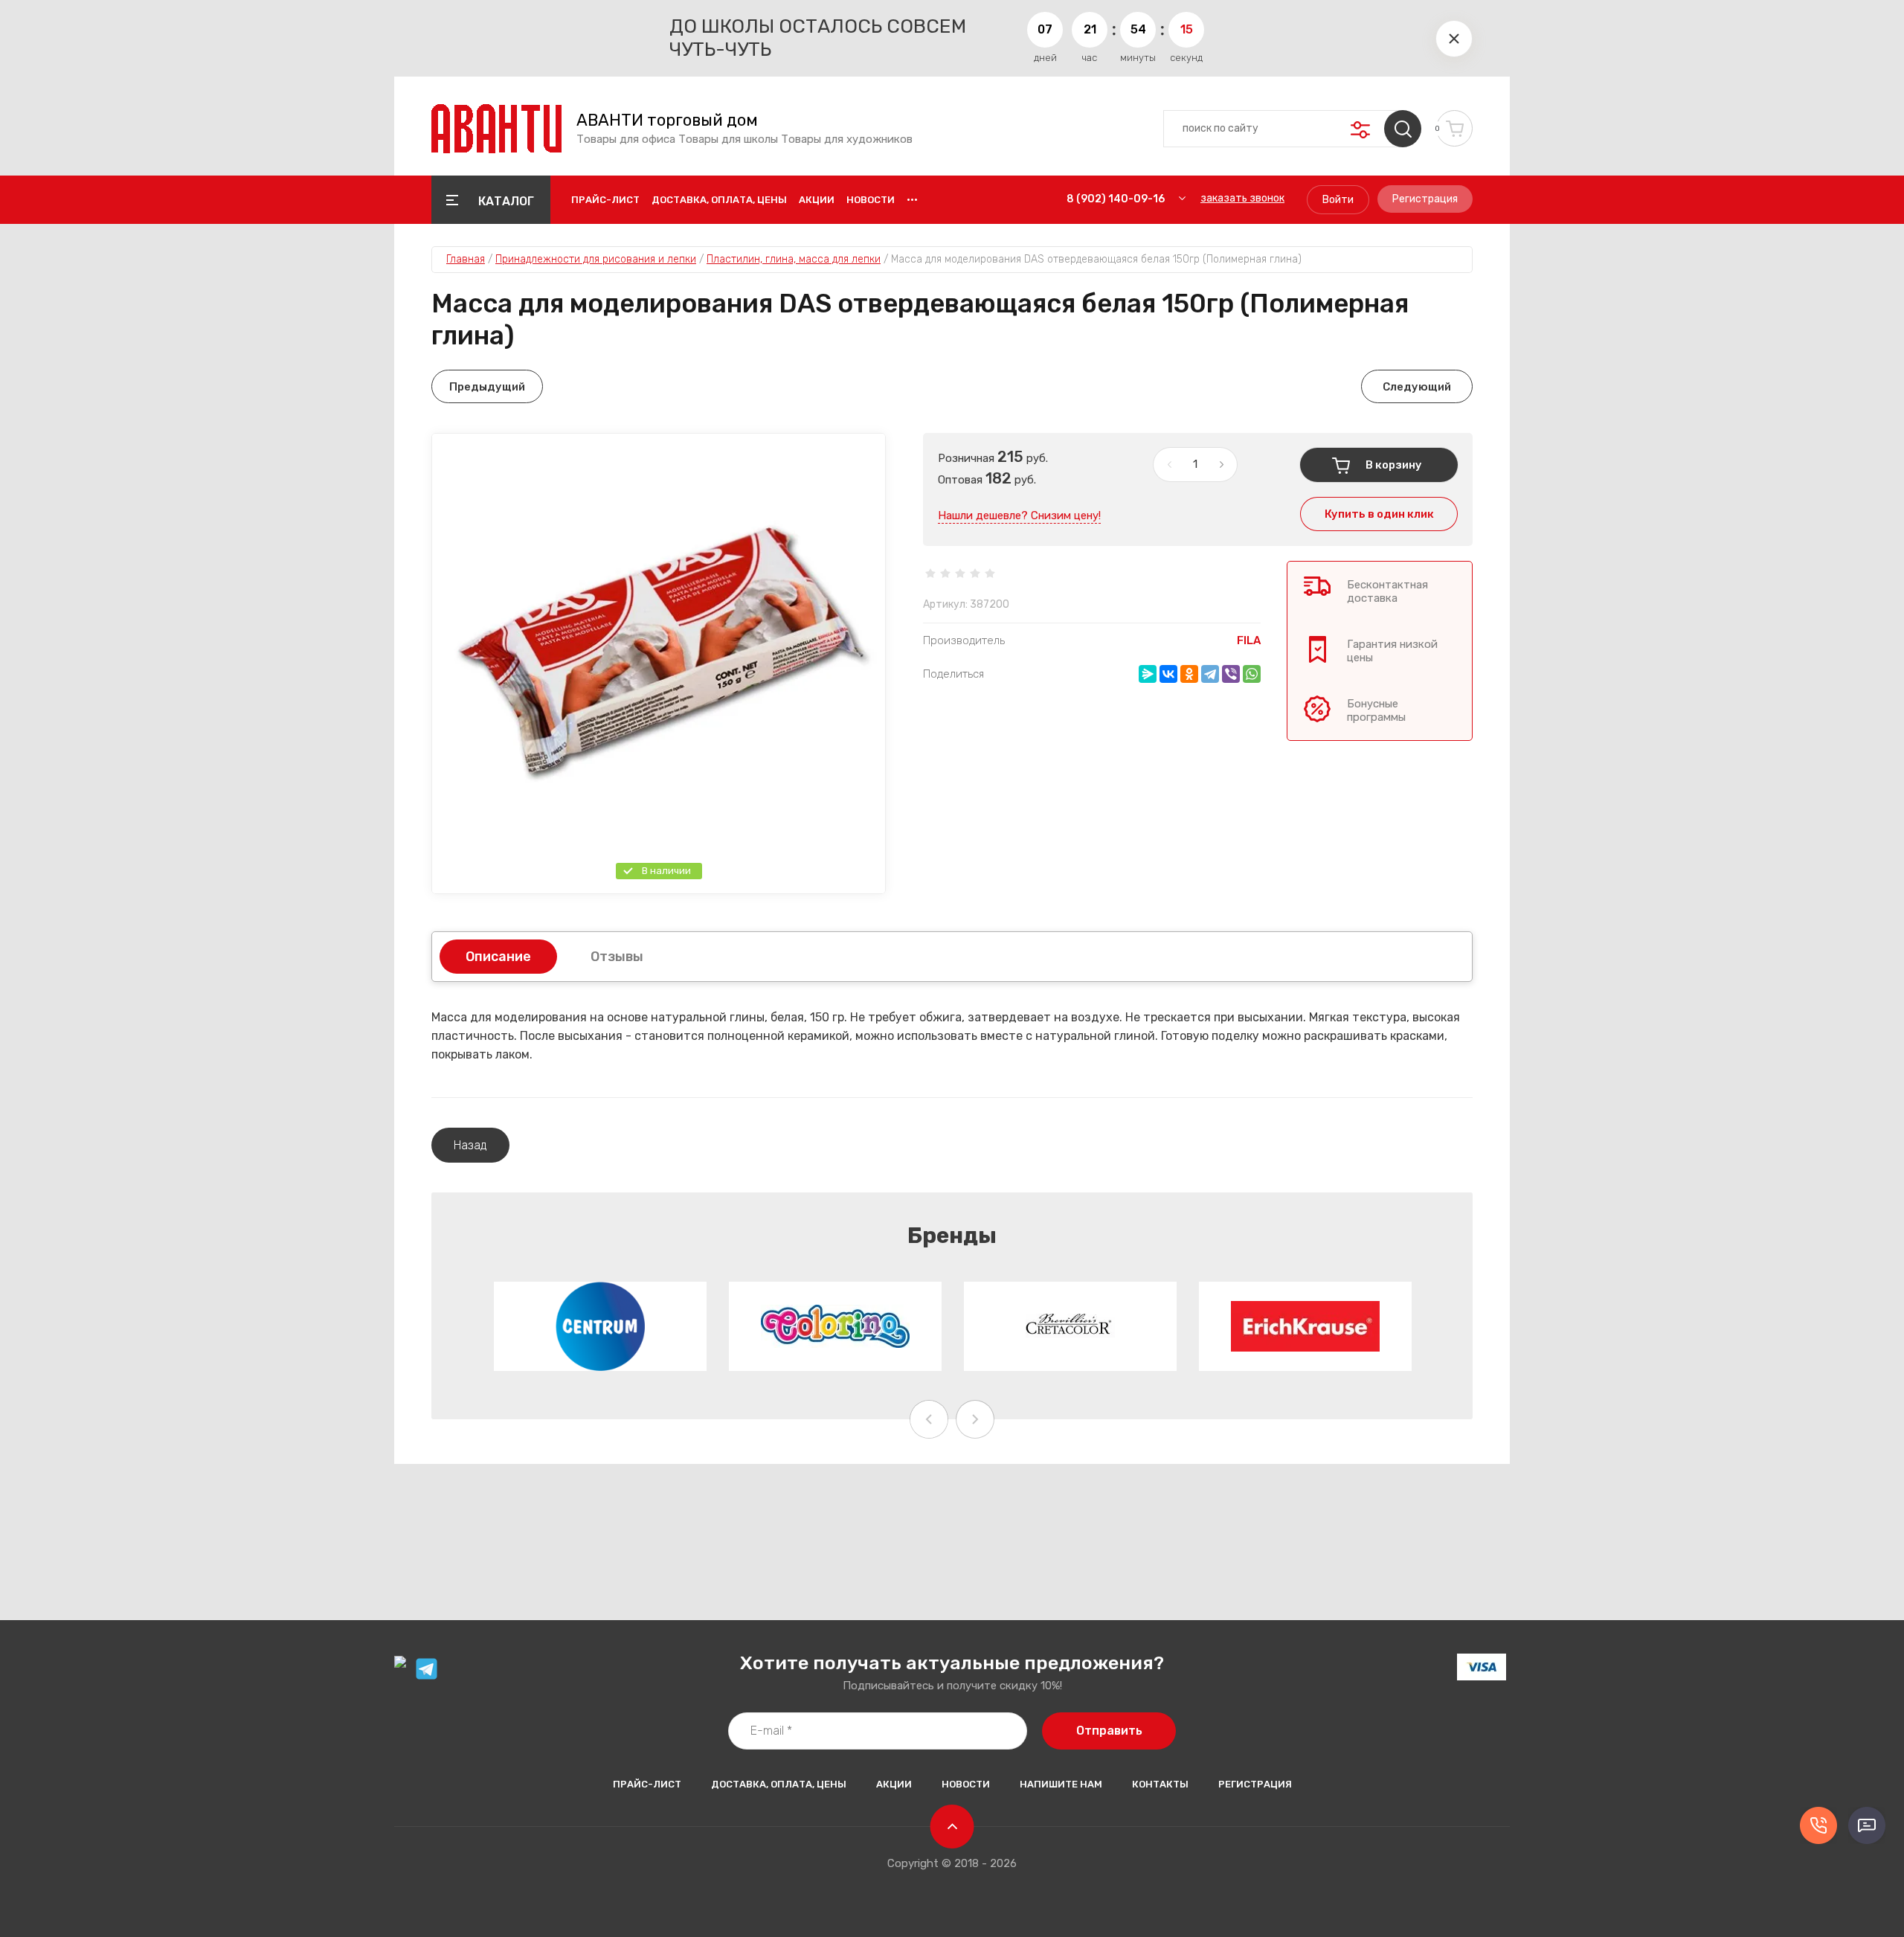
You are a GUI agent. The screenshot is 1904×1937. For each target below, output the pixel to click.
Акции (817, 200)
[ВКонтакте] (1168, 674)
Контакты (1160, 1784)
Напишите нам (1061, 1784)
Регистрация (1425, 199)
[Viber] (1231, 674)
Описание (498, 957)
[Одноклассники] (1189, 674)
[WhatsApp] (1252, 674)
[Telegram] (1210, 674)
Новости (871, 200)
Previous (929, 1419)
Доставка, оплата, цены (719, 200)
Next (975, 1419)
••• (912, 200)
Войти (1338, 200)
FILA (1249, 640)
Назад (470, 1145)
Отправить (1109, 1731)
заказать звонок (1242, 198)
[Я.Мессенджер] (1148, 674)
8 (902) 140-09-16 (1116, 199)
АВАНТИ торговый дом (667, 121)
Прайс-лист (605, 200)
